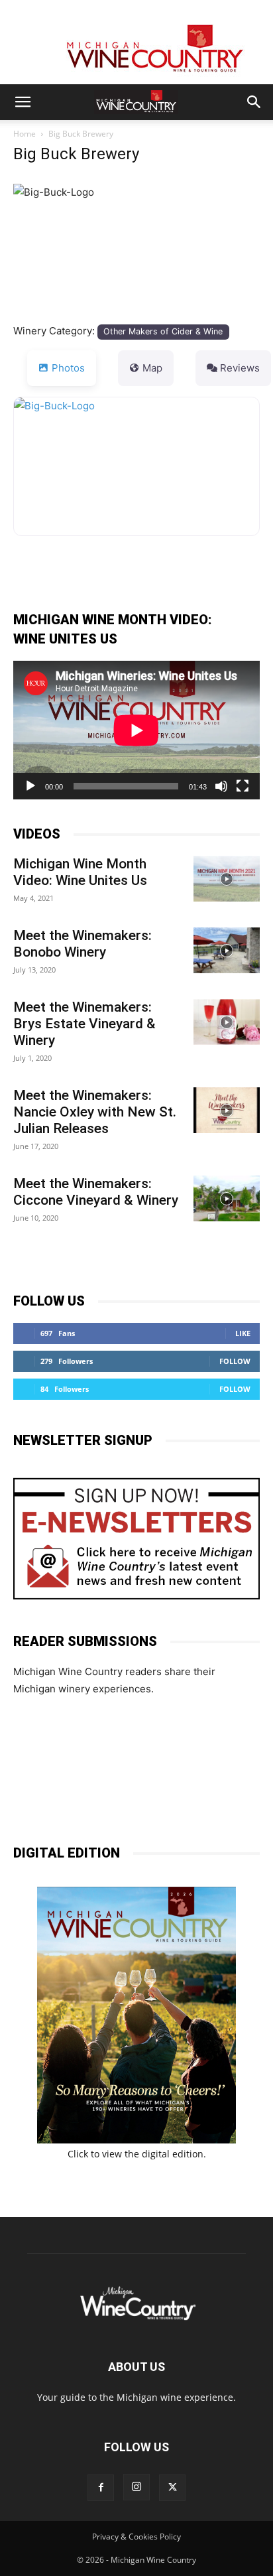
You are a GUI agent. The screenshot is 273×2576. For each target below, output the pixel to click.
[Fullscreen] (243, 786)
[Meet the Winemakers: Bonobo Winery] (227, 950)
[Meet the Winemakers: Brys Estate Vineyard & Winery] (227, 1022)
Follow (235, 1361)
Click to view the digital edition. (137, 2154)
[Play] (30, 786)
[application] (136, 730)
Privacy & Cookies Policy (136, 2537)
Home (25, 134)
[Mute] (221, 786)
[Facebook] (101, 2488)
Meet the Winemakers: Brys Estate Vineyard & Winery (84, 1024)
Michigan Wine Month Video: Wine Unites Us (80, 872)
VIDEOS (37, 834)
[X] (172, 2488)
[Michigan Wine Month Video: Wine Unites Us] (227, 879)
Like (243, 1333)
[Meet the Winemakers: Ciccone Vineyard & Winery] (227, 1198)
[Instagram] (136, 2487)
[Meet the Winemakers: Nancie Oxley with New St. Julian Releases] (227, 1110)
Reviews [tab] (240, 368)
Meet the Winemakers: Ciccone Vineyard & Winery (96, 1192)
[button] (23, 102)
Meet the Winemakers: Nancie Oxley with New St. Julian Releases (95, 1112)
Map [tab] (152, 368)
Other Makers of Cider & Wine (163, 331)
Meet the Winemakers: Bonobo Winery (82, 944)
